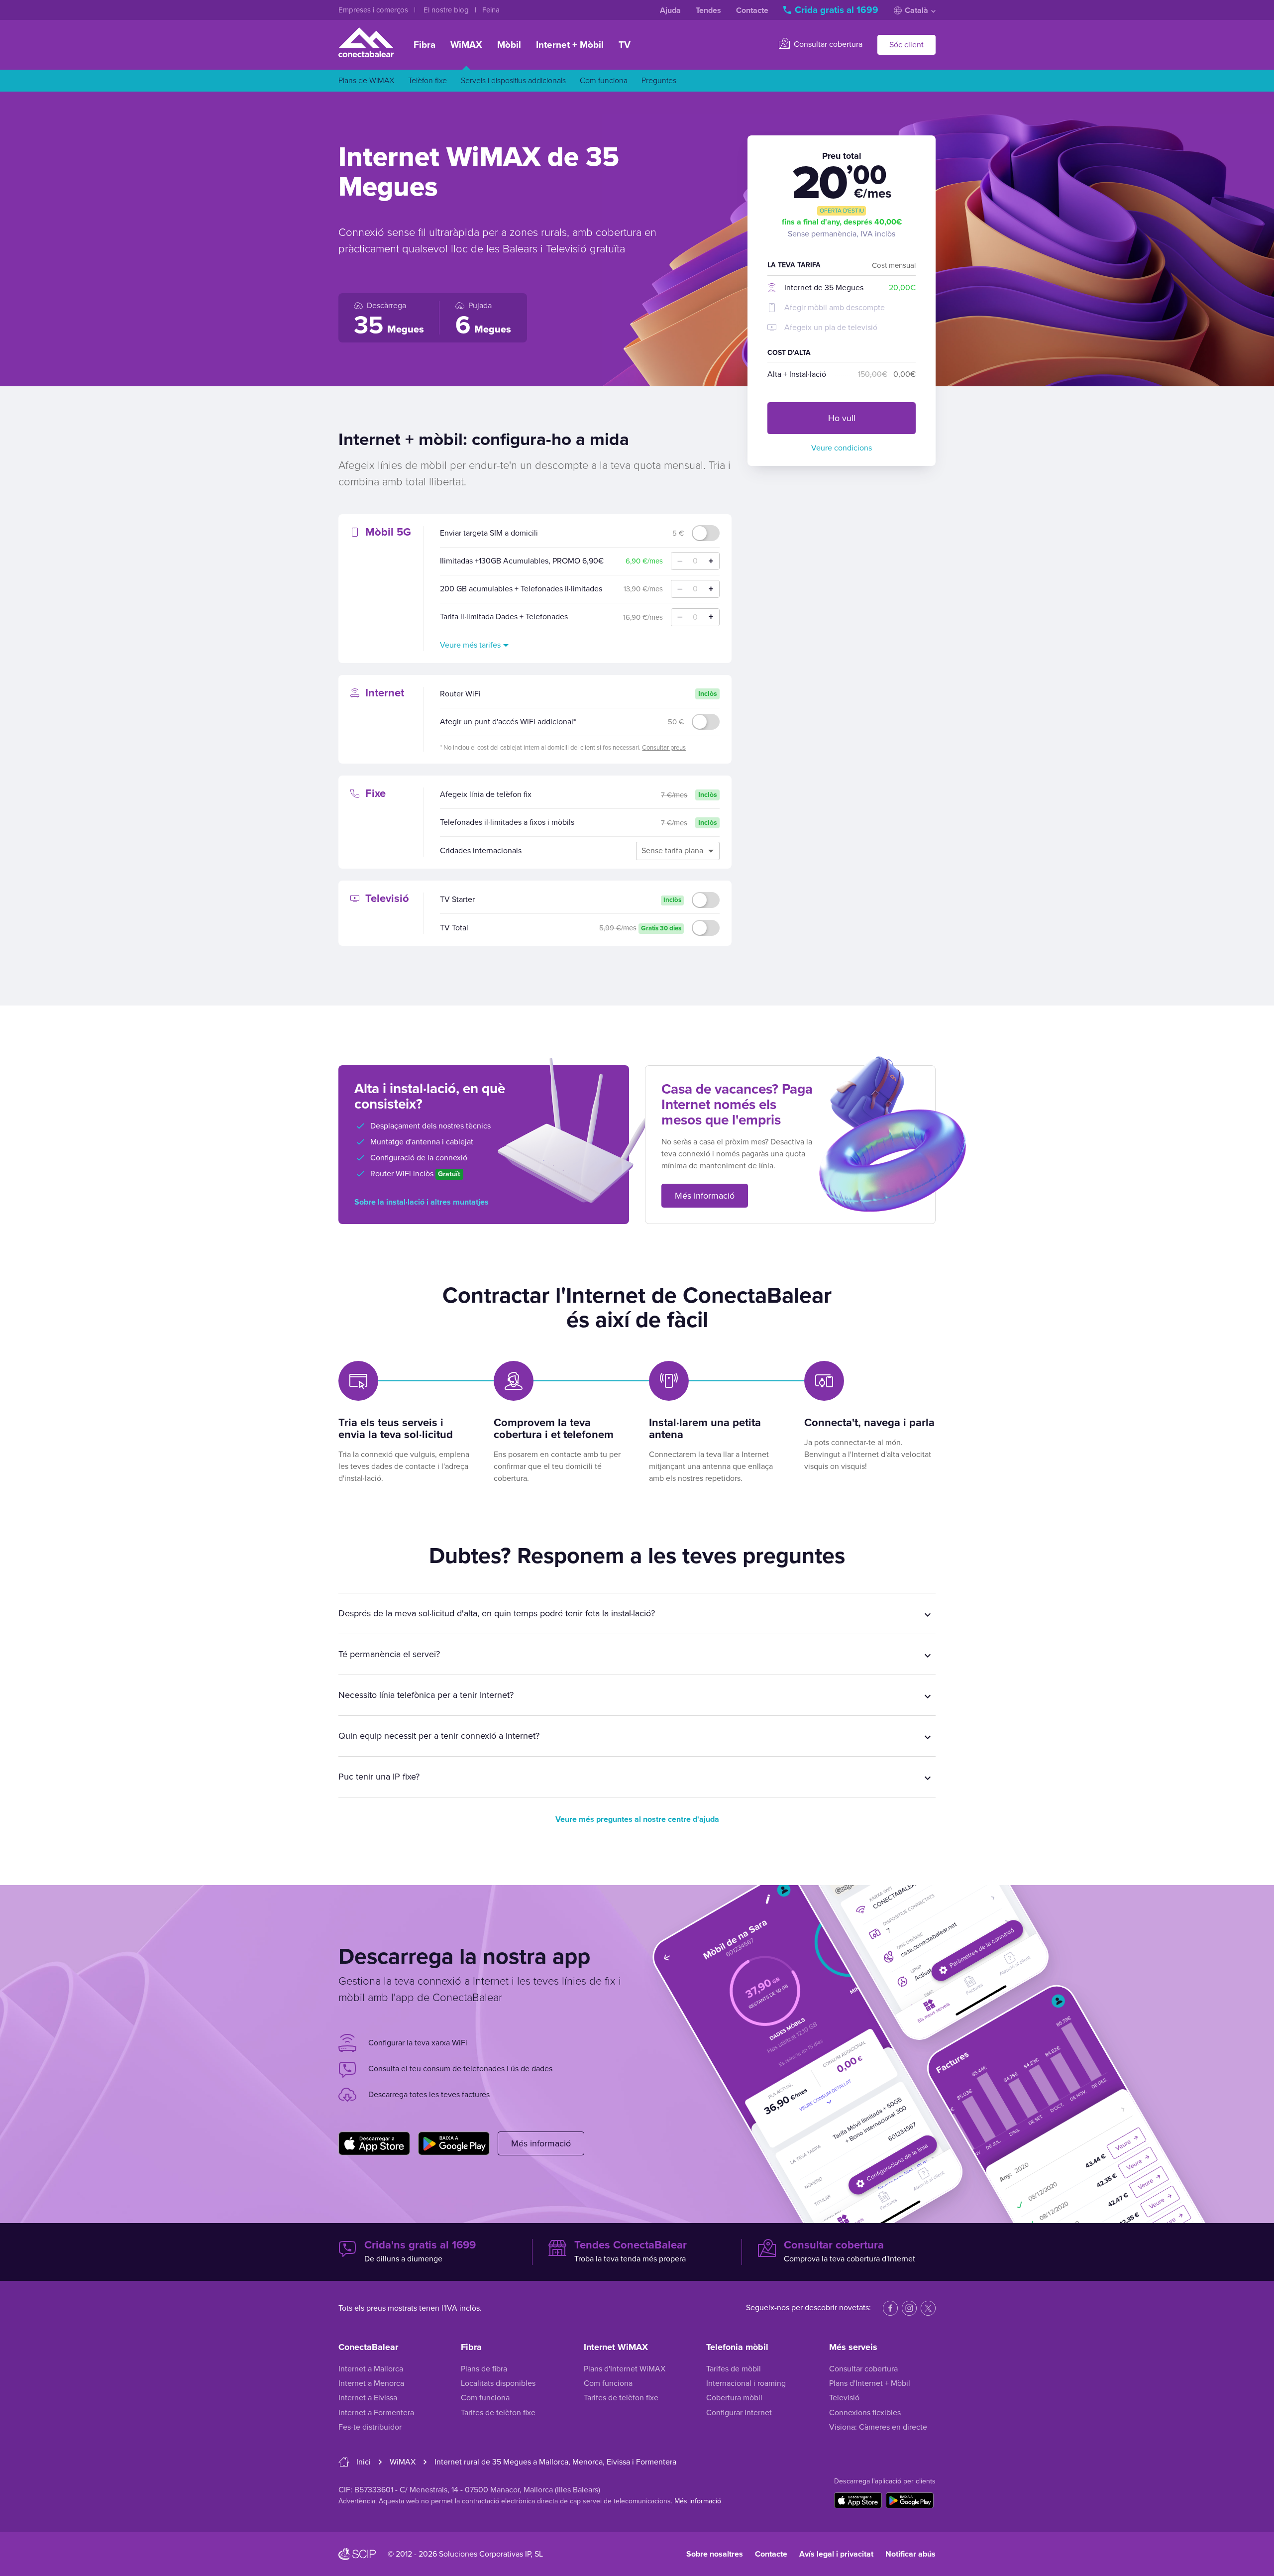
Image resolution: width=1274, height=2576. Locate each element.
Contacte (752, 10)
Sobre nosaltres (715, 2554)
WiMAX (466, 45)
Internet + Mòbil (570, 45)
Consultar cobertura (827, 44)
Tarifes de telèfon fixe (498, 2413)
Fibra (425, 45)
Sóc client (906, 45)
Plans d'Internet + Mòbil (870, 2383)
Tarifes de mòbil (734, 2369)
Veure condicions (842, 448)
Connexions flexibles (865, 2413)
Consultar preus (664, 748)
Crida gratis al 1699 (837, 10)
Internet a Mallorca (371, 2369)
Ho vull (842, 418)
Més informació (705, 1196)
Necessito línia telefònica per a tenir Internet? (426, 1695)
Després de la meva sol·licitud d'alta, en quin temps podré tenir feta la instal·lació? (497, 1613)
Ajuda (670, 10)
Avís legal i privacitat (836, 2554)
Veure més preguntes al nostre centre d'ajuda (637, 1819)
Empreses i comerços (374, 10)
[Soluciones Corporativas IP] (357, 2554)
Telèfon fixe (427, 81)
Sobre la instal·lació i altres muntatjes (422, 1202)
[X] (928, 2308)
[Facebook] (890, 2308)
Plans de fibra (484, 2369)
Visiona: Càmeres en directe (878, 2427)
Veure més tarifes (470, 645)
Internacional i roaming (746, 2383)
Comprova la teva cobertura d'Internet (849, 2251)
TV (625, 45)
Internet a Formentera (376, 2413)
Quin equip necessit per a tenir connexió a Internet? (439, 1736)
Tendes (708, 10)
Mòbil (509, 45)
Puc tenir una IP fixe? (379, 1777)
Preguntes (659, 81)
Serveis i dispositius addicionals (513, 81)
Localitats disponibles (498, 2383)
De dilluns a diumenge (420, 2251)
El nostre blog (447, 10)
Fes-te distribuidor (370, 2427)
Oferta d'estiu (842, 211)
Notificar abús (910, 2554)
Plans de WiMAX (366, 81)
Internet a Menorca (371, 2383)
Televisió (844, 2398)
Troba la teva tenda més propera (631, 2251)
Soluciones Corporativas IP (485, 2554)
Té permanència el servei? (389, 1654)
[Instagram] (909, 2308)
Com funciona (604, 81)
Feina (491, 10)
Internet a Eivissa (368, 2398)
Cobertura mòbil (734, 2398)
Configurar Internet (739, 2413)
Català (916, 10)
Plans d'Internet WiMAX (625, 2369)
